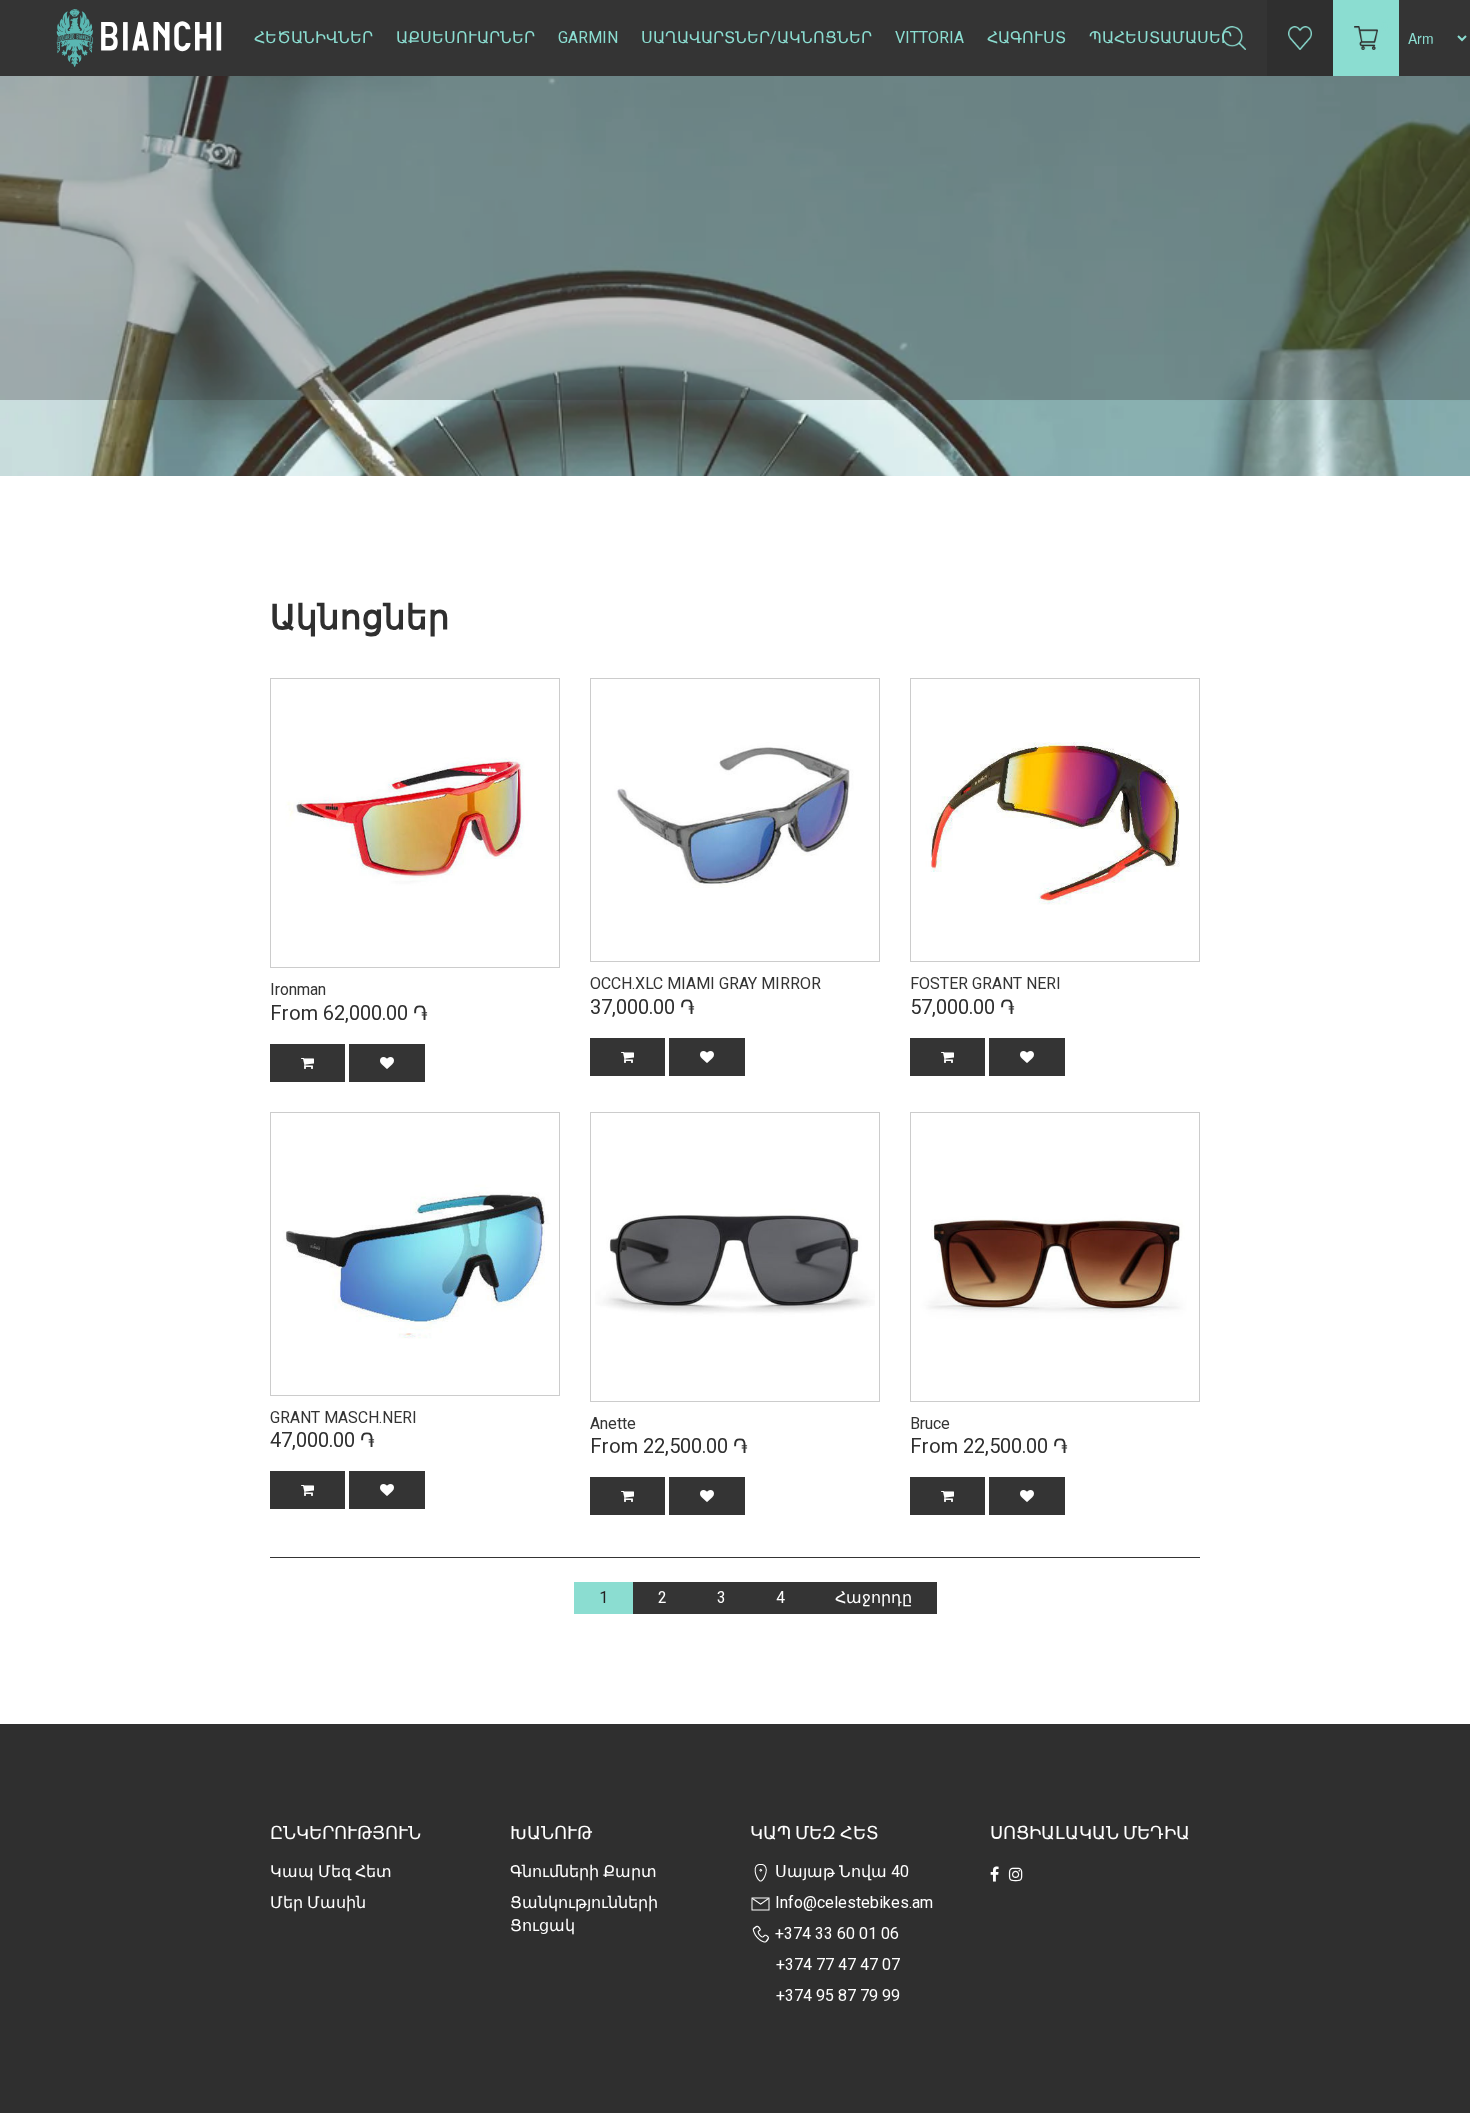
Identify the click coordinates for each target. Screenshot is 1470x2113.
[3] (1055, 818)
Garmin (588, 37)
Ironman (298, 989)
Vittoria (929, 37)
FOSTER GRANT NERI (985, 983)
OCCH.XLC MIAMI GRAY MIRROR (705, 983)
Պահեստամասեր (1160, 37)
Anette (613, 1423)
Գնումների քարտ (583, 1871)
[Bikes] (415, 823)
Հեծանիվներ (313, 37)
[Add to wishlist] (387, 1063)
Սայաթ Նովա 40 (840, 1871)
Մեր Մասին (318, 1902)
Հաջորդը (873, 1597)
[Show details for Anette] (735, 1254)
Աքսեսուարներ (465, 37)
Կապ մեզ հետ (331, 1871)
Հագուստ (1026, 37)
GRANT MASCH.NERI (343, 1417)
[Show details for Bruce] (1055, 1257)
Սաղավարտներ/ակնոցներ (756, 37)
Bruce (930, 1423)
